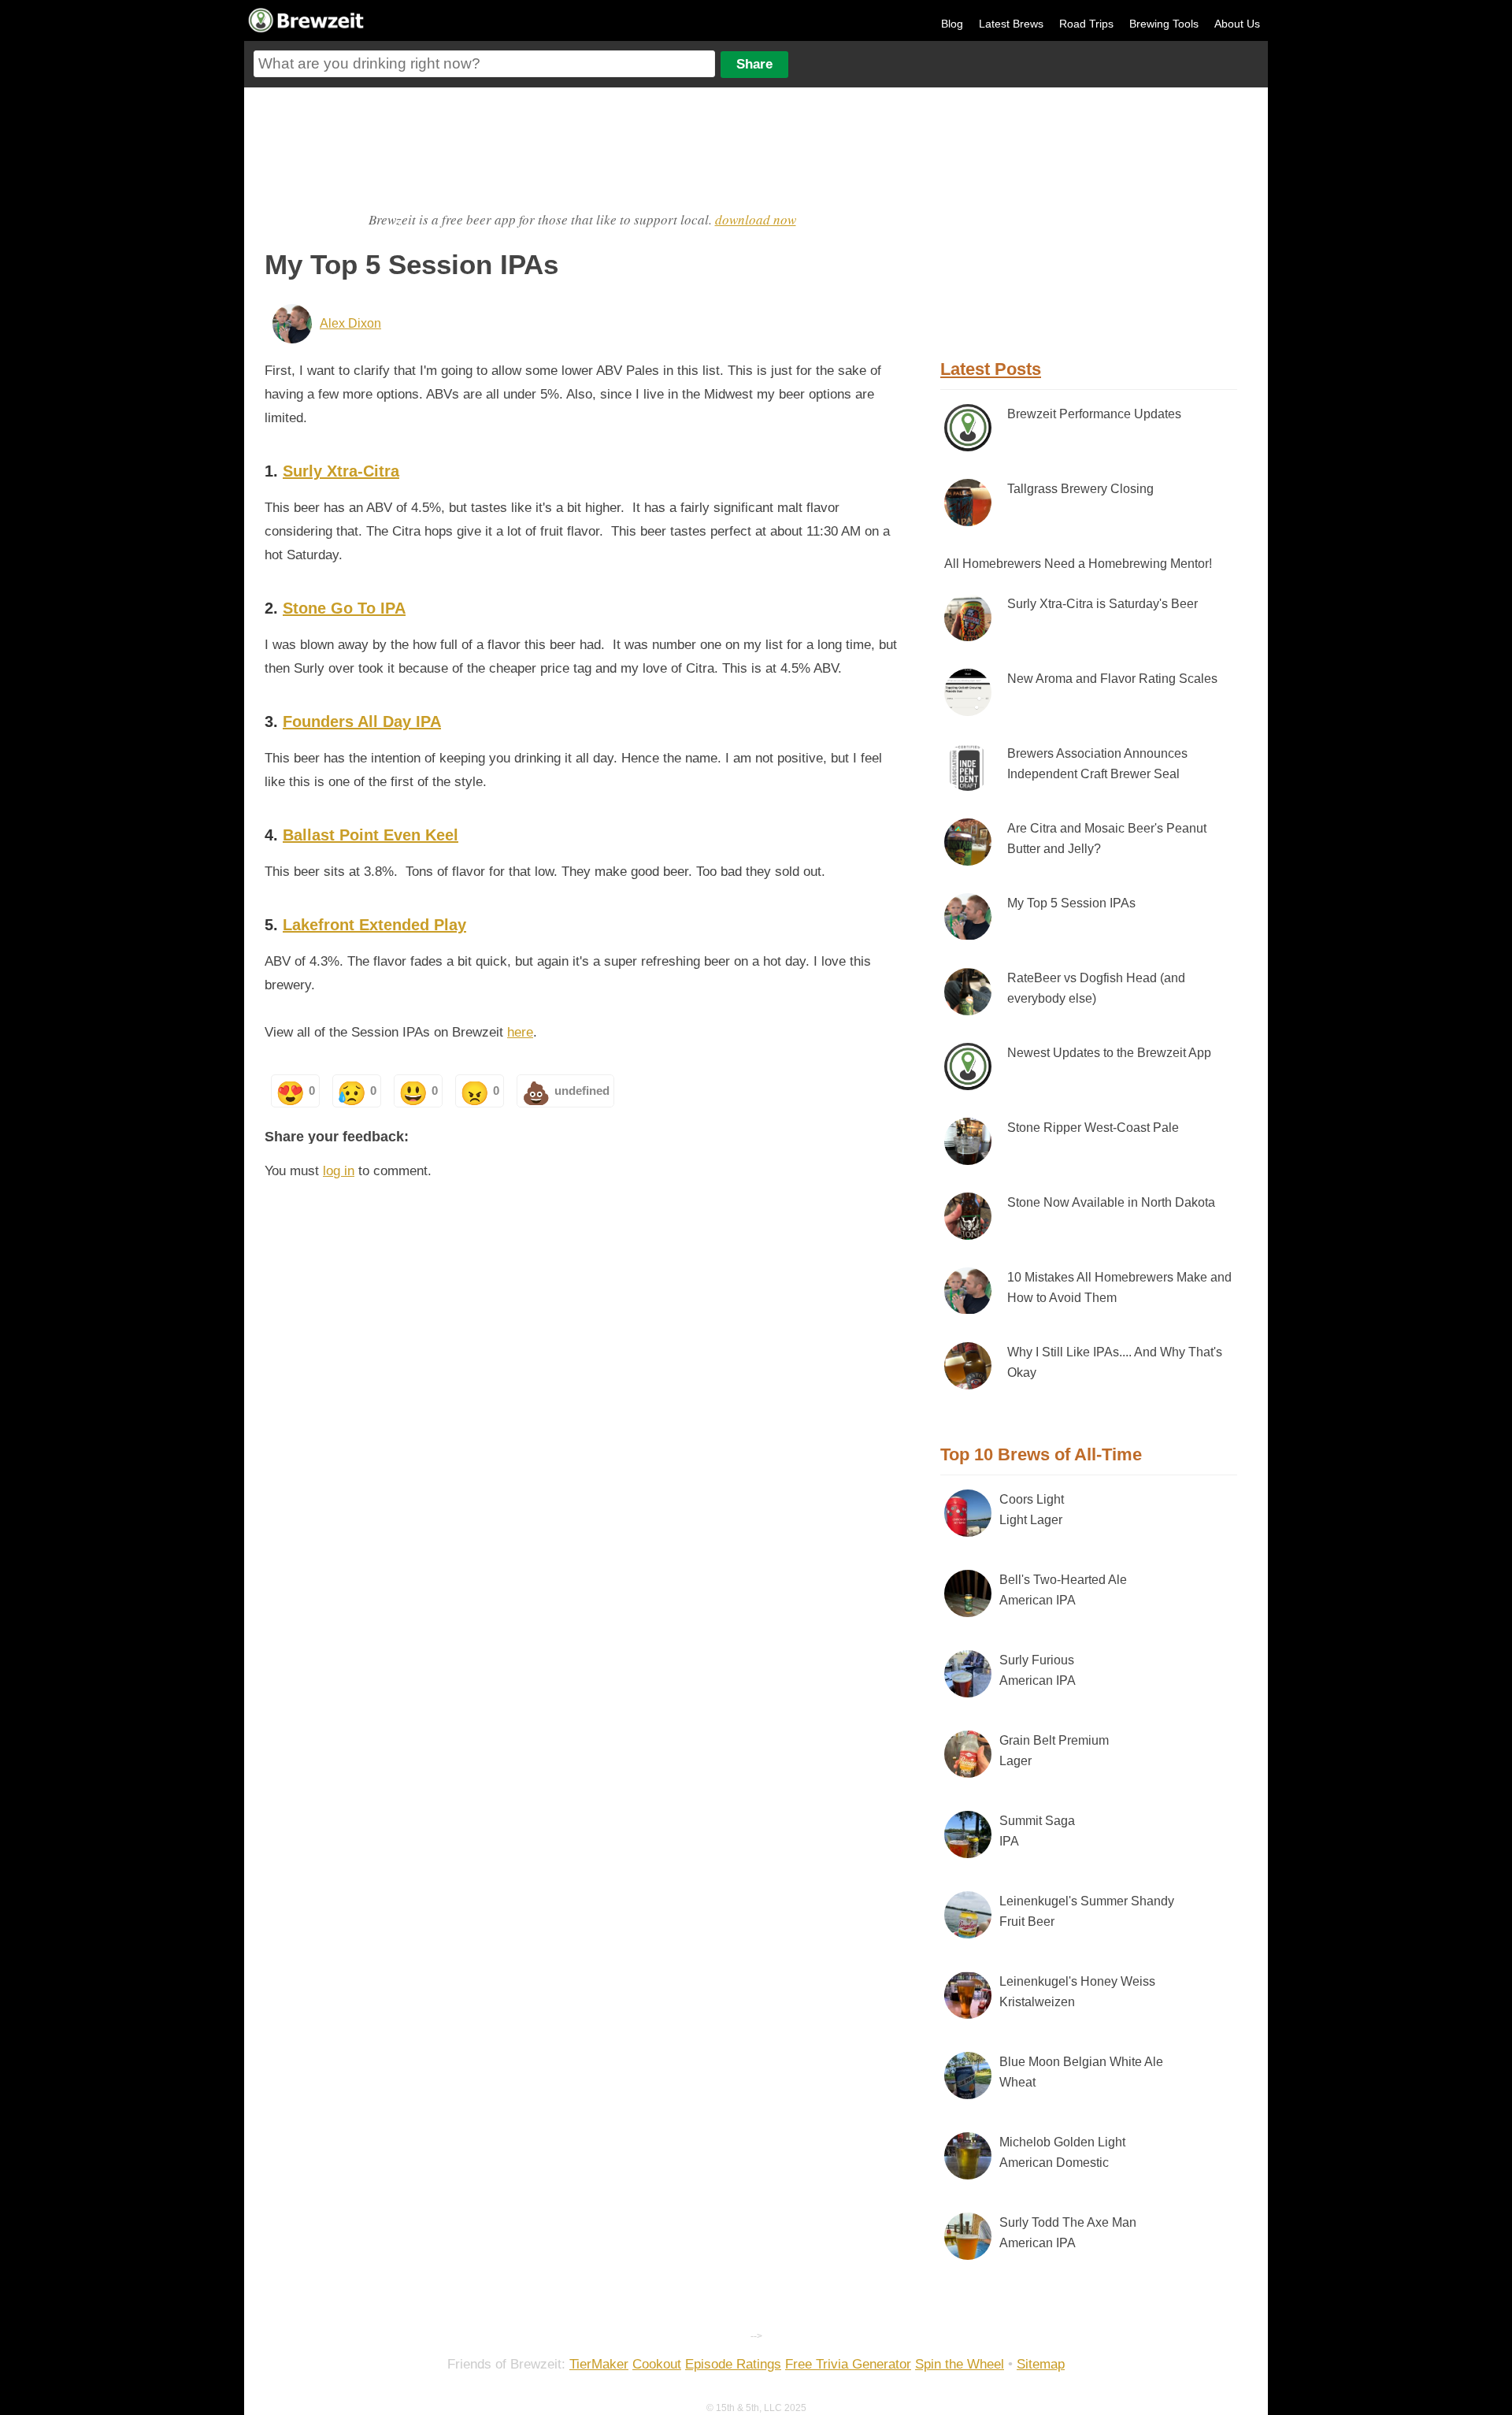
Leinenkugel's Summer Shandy (1087, 1911)
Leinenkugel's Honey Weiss (1077, 1992)
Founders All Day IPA (362, 722)
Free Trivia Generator (848, 2364)
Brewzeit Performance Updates (1094, 414)
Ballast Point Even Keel (371, 835)
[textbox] (484, 64)
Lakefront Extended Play (374, 925)
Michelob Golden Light (1062, 2152)
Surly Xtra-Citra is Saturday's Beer (1102, 604)
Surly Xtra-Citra (341, 471)
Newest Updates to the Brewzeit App (1109, 1053)
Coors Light (1032, 1510)
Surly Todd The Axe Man (1068, 2233)
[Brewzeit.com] (307, 30)
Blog (952, 24)
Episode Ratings (733, 2364)
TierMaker (599, 2364)
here (520, 1032)
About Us (1237, 24)
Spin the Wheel (960, 2364)
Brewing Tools (1164, 24)
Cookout (657, 2364)
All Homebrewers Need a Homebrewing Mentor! (1078, 564)
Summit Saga (1037, 1831)
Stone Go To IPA (344, 608)
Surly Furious (1038, 1670)
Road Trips (1086, 24)
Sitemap (1041, 2364)
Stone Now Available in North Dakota (1111, 1202)
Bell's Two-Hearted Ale (1063, 1590)
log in (339, 1171)
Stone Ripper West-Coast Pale (1093, 1128)
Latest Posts (991, 369)
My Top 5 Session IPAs (1071, 903)
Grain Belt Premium (1054, 1751)
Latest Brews (1011, 24)
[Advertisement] (582, 147)
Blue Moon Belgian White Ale (1081, 2072)
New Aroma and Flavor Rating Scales (1112, 679)
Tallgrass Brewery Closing (1080, 489)
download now (756, 219)
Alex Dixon (350, 323)
